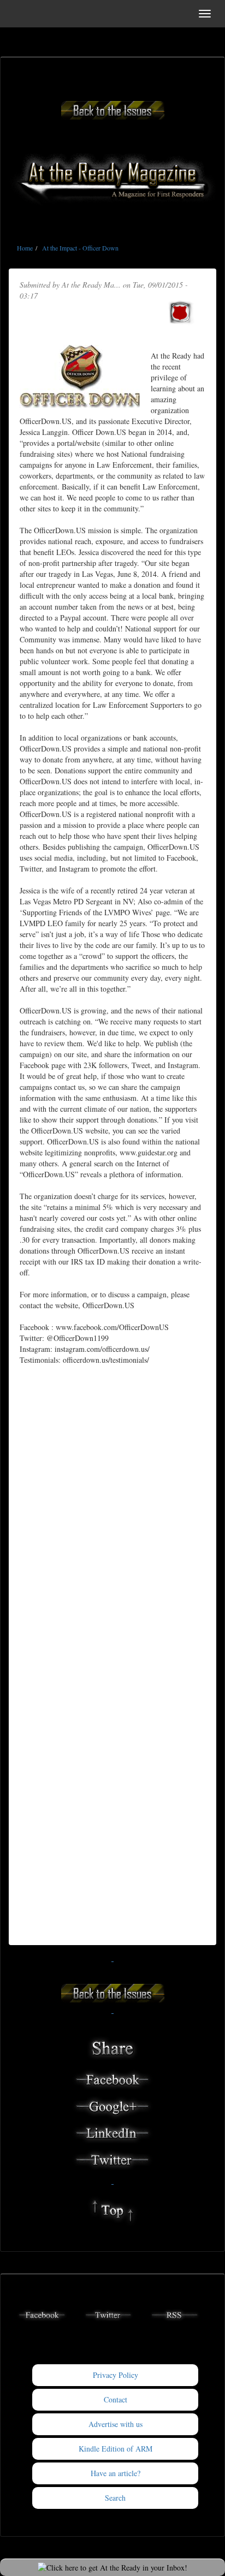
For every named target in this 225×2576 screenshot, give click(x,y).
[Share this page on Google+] (112, 2105)
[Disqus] (112, 1513)
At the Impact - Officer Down (80, 248)
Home (25, 248)
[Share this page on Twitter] (112, 2158)
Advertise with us (116, 2424)
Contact (116, 2399)
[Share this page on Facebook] (112, 2078)
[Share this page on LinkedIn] (112, 2131)
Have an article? (116, 2473)
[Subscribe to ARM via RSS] (175, 2314)
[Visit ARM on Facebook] (42, 2314)
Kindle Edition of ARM (116, 2449)
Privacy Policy (116, 2375)
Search (115, 2498)
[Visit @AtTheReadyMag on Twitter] (109, 2314)
